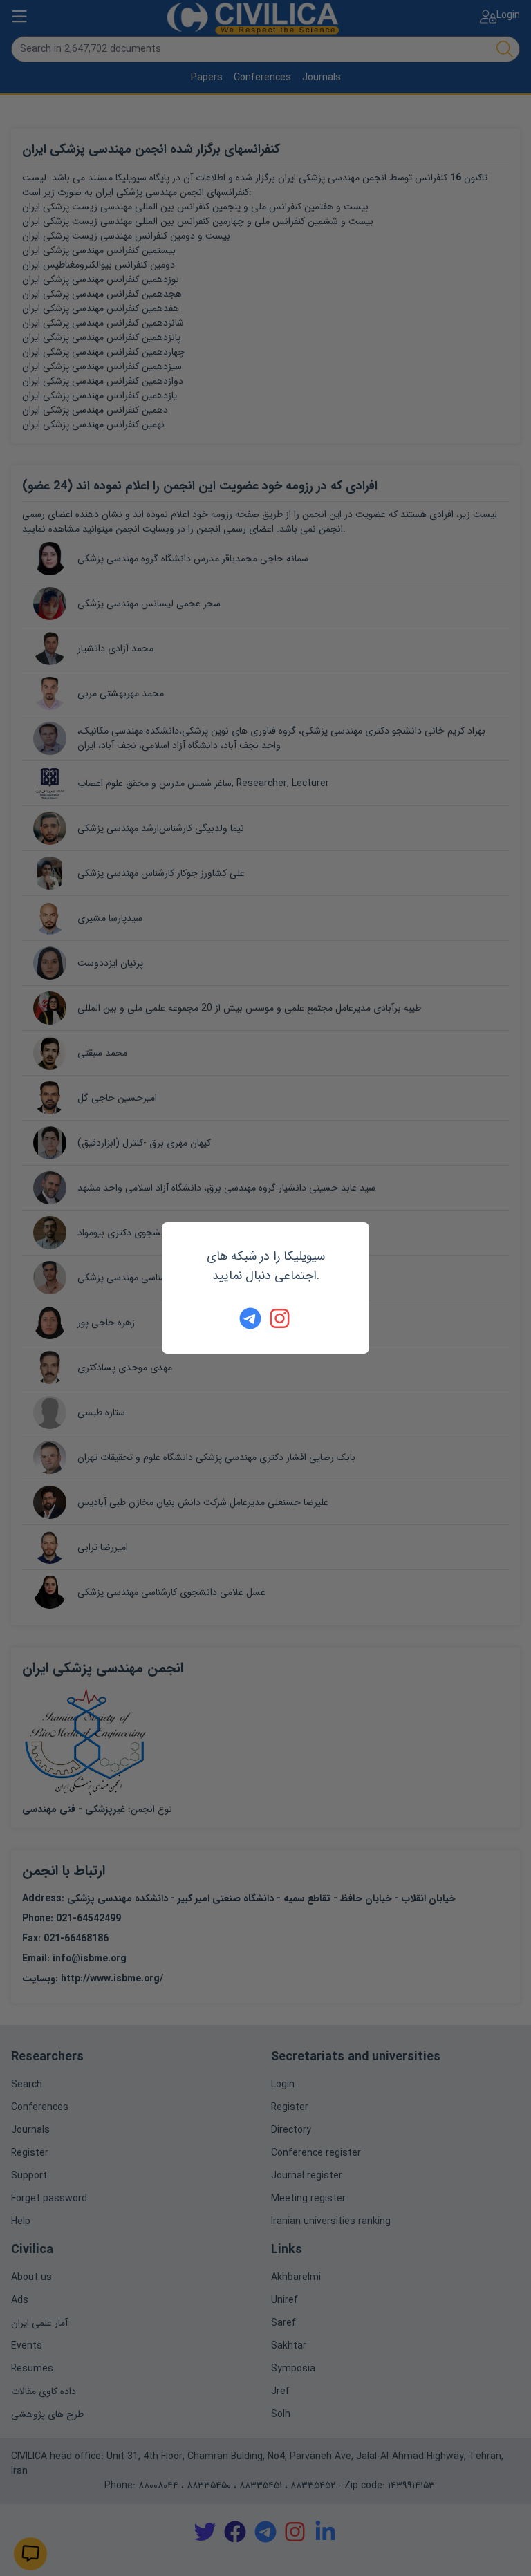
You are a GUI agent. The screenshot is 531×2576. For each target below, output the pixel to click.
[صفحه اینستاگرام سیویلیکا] (281, 1318)
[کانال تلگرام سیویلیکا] (250, 1318)
